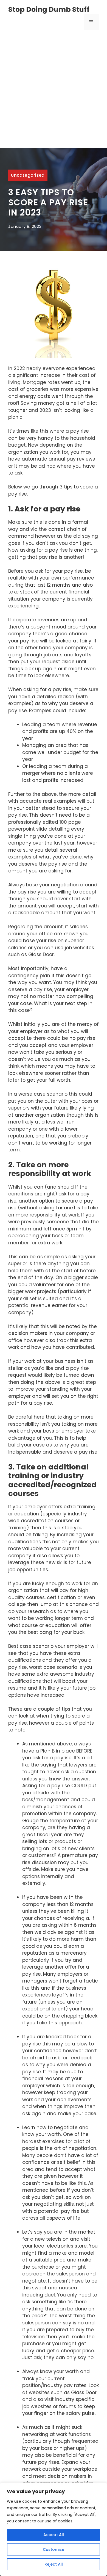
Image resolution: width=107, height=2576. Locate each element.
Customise (54, 2549)
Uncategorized (28, 175)
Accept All (54, 2535)
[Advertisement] (54, 92)
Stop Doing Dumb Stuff (49, 9)
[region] (54, 2529)
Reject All (54, 2564)
